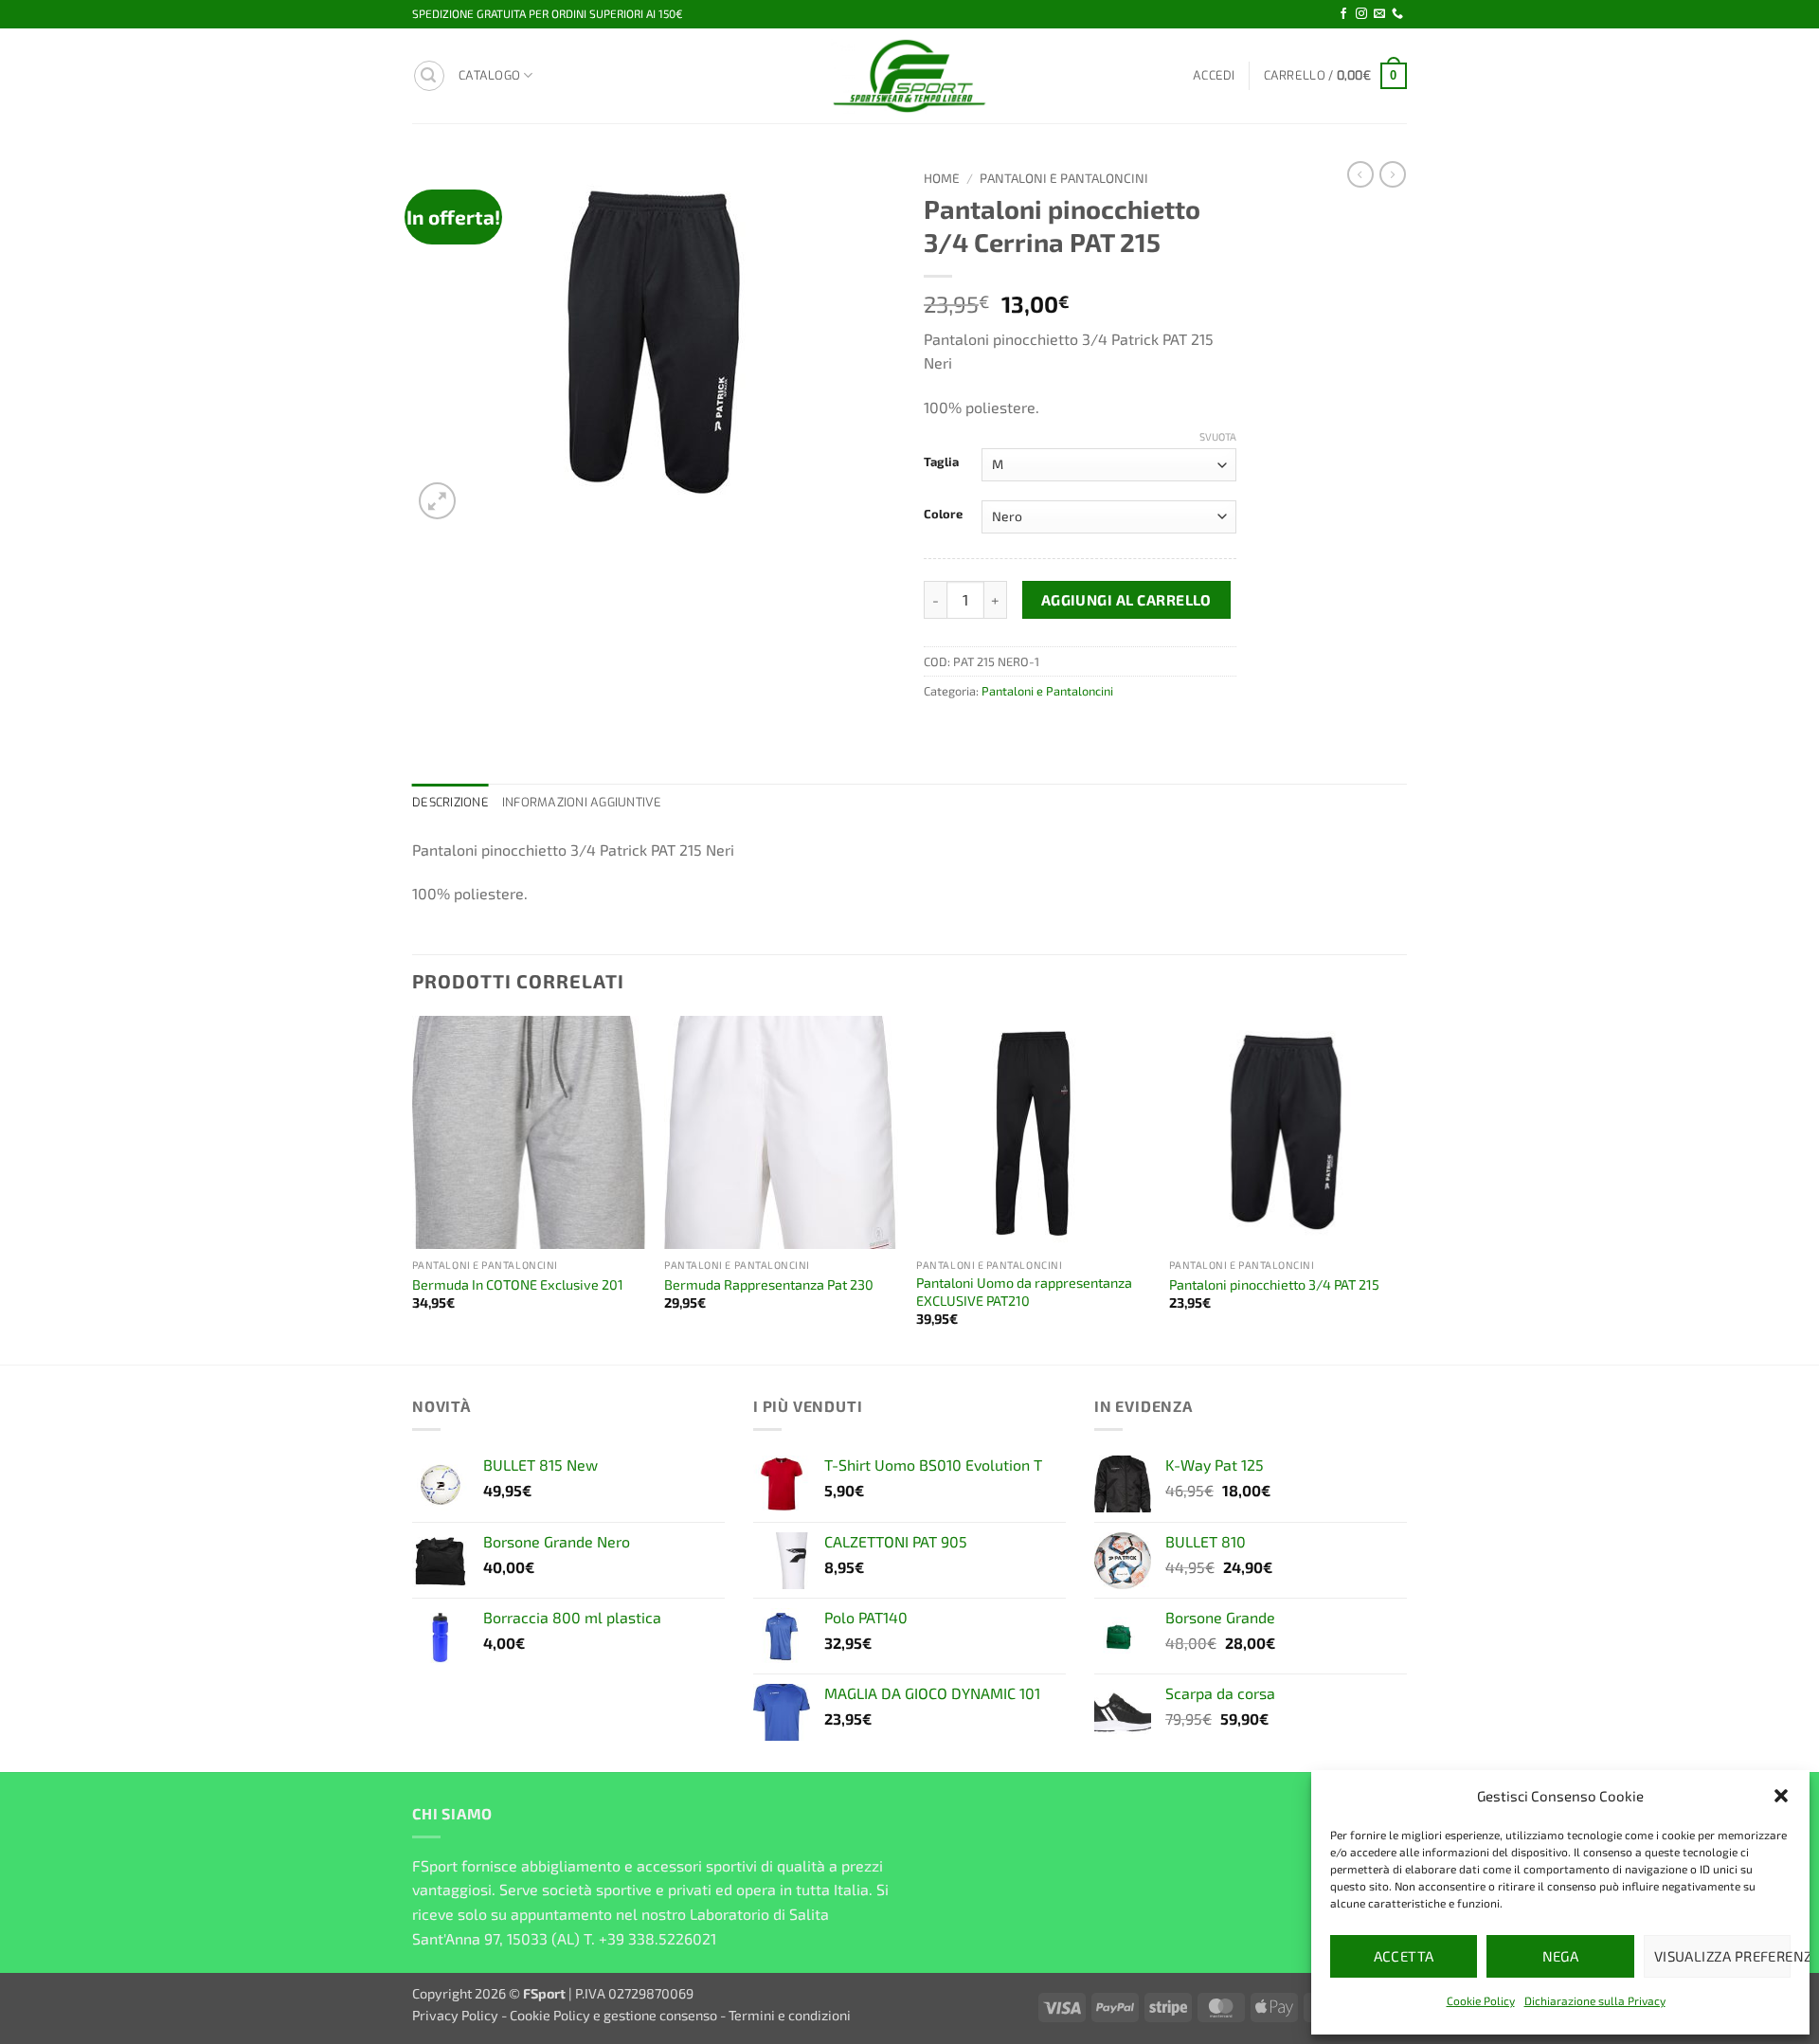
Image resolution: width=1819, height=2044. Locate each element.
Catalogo (489, 75)
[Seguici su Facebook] (1343, 14)
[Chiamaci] (1397, 14)
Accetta (1404, 1956)
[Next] (1401, 1188)
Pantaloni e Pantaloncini (1064, 178)
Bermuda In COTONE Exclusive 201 (518, 1284)
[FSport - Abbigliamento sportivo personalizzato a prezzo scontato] (909, 76)
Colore (943, 515)
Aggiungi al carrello (1126, 599)
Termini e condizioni (790, 2015)
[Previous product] (1393, 174)
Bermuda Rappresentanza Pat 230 (769, 1284)
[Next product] (1360, 174)
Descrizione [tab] (450, 802)
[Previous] (413, 1188)
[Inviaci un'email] (1379, 14)
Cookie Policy (1481, 2000)
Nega (1561, 1956)
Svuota (1218, 436)
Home (942, 178)
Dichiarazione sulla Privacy (1595, 2000)
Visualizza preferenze (1722, 1956)
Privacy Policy (455, 2015)
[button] (1781, 1796)
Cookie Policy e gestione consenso (613, 2015)
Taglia (941, 462)
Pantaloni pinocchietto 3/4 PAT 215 (1274, 1284)
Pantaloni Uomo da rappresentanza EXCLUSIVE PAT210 (1024, 1292)
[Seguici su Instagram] (1361, 14)
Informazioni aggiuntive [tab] (582, 802)
